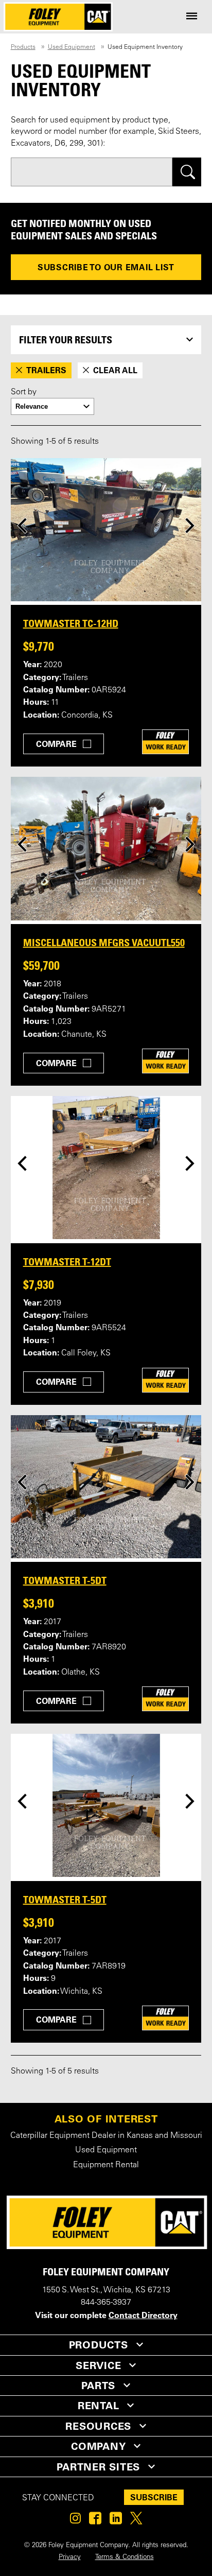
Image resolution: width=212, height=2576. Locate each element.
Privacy (70, 2557)
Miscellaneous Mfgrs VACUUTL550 (104, 943)
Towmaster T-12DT (67, 1262)
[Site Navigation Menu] (192, 17)
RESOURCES (98, 2426)
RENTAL (99, 2406)
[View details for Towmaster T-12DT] (106, 1168)
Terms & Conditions (125, 2557)
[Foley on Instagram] (75, 2521)
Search (187, 172)
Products (23, 47)
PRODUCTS (99, 2345)
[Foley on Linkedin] (116, 2521)
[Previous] (22, 525)
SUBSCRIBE (154, 2497)
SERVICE (98, 2365)
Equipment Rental (106, 2165)
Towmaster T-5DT (65, 1580)
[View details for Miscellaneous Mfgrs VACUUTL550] (106, 848)
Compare (56, 744)
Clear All (115, 370)
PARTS (98, 2386)
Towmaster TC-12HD (71, 623)
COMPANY (98, 2446)
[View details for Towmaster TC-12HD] (106, 530)
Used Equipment (72, 47)
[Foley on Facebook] (95, 2521)
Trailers (46, 370)
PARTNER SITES (98, 2467)
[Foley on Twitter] (136, 2521)
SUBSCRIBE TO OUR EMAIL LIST (106, 267)
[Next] (190, 525)
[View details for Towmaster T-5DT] (106, 1487)
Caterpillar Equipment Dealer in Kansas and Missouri (106, 2136)
